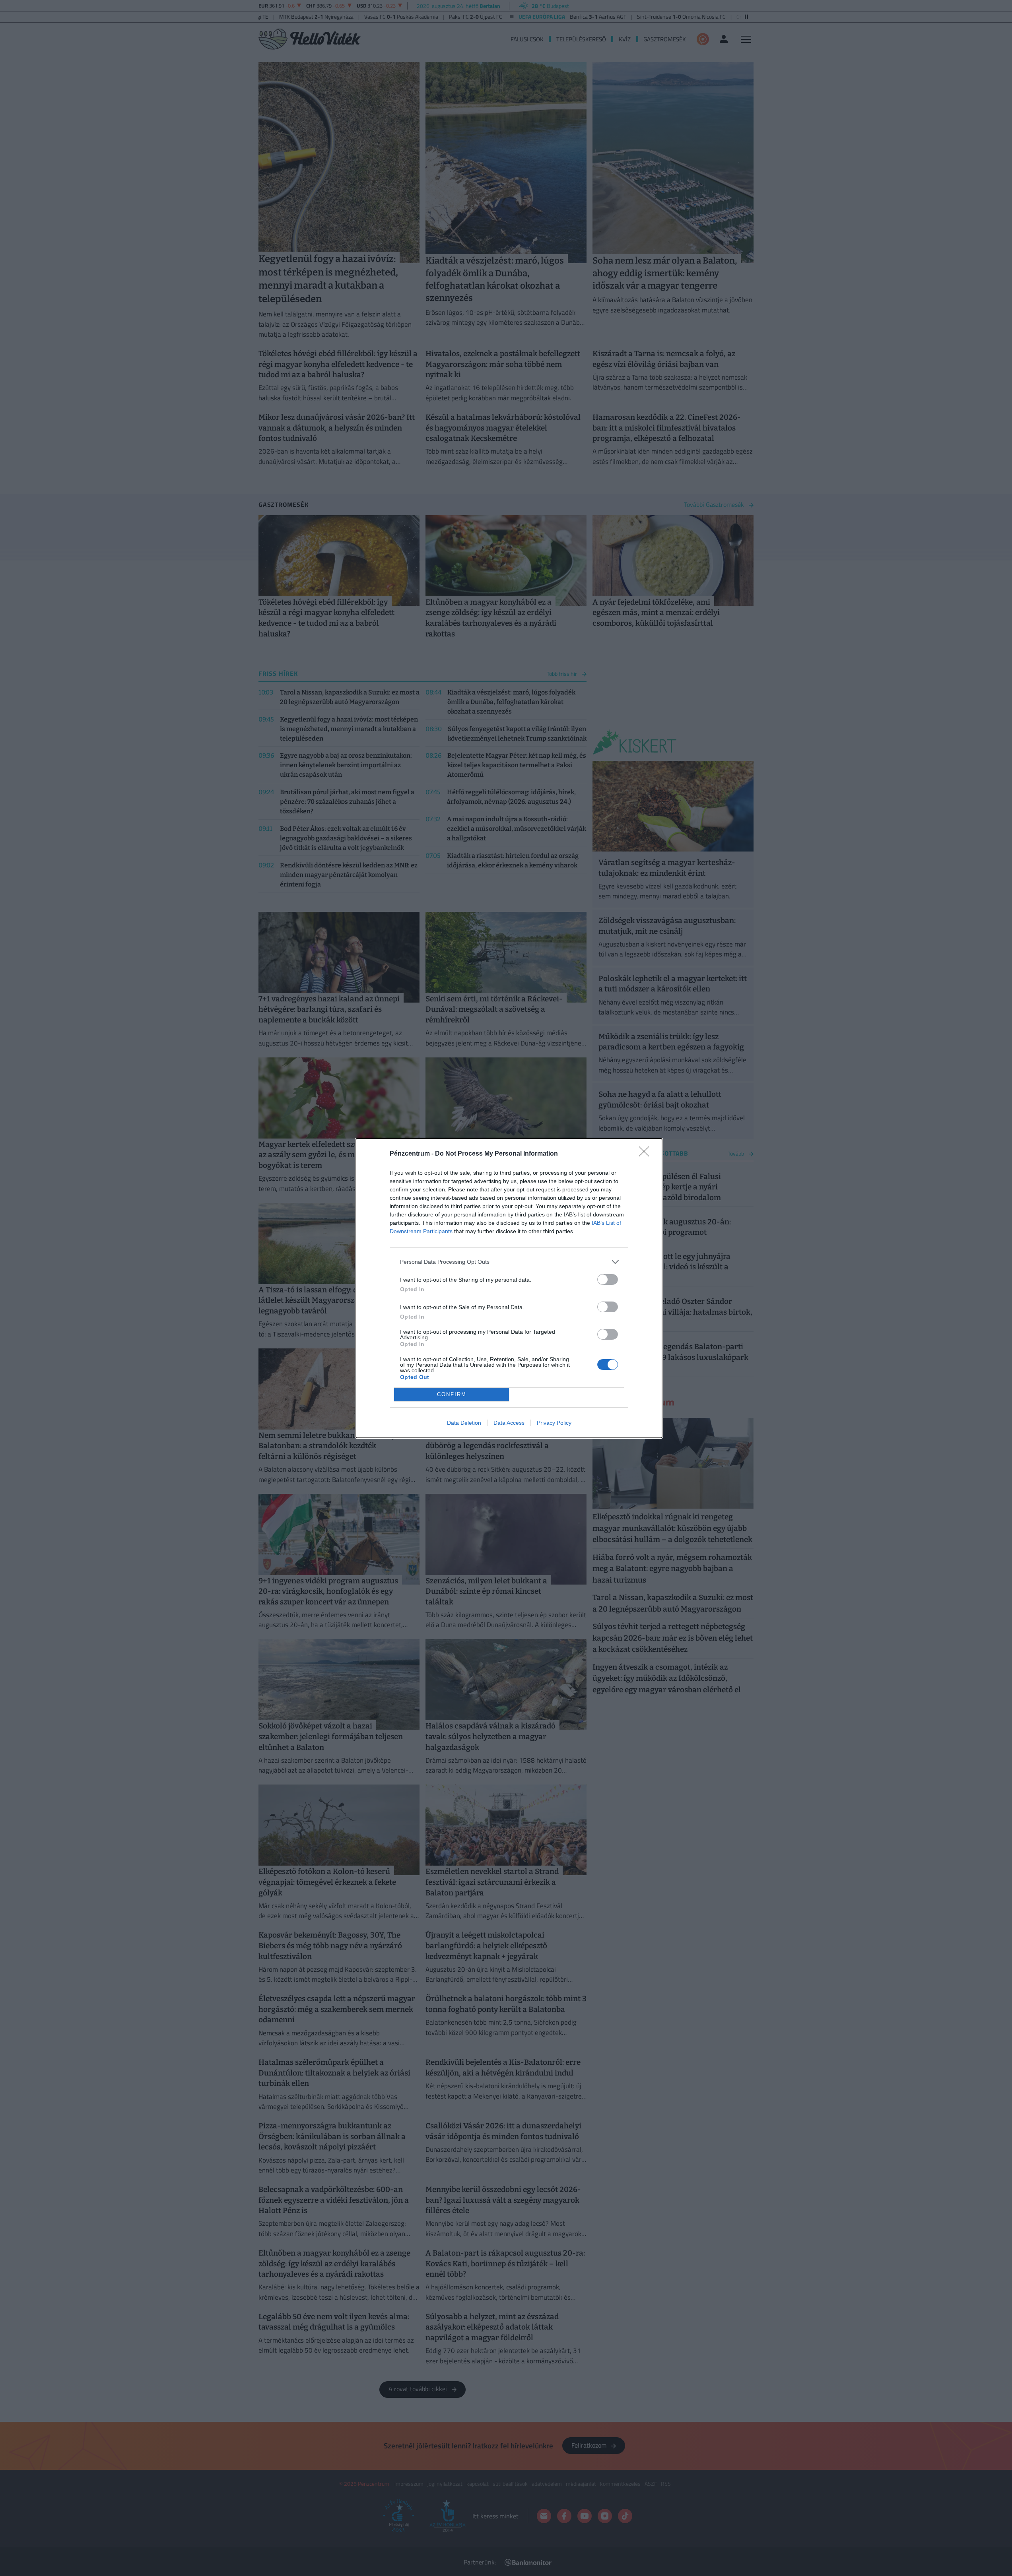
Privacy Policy (554, 1423)
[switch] (608, 1279)
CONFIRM (452, 1394)
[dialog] (509, 1288)
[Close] (647, 1154)
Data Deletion (464, 1423)
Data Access (509, 1423)
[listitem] (509, 1262)
